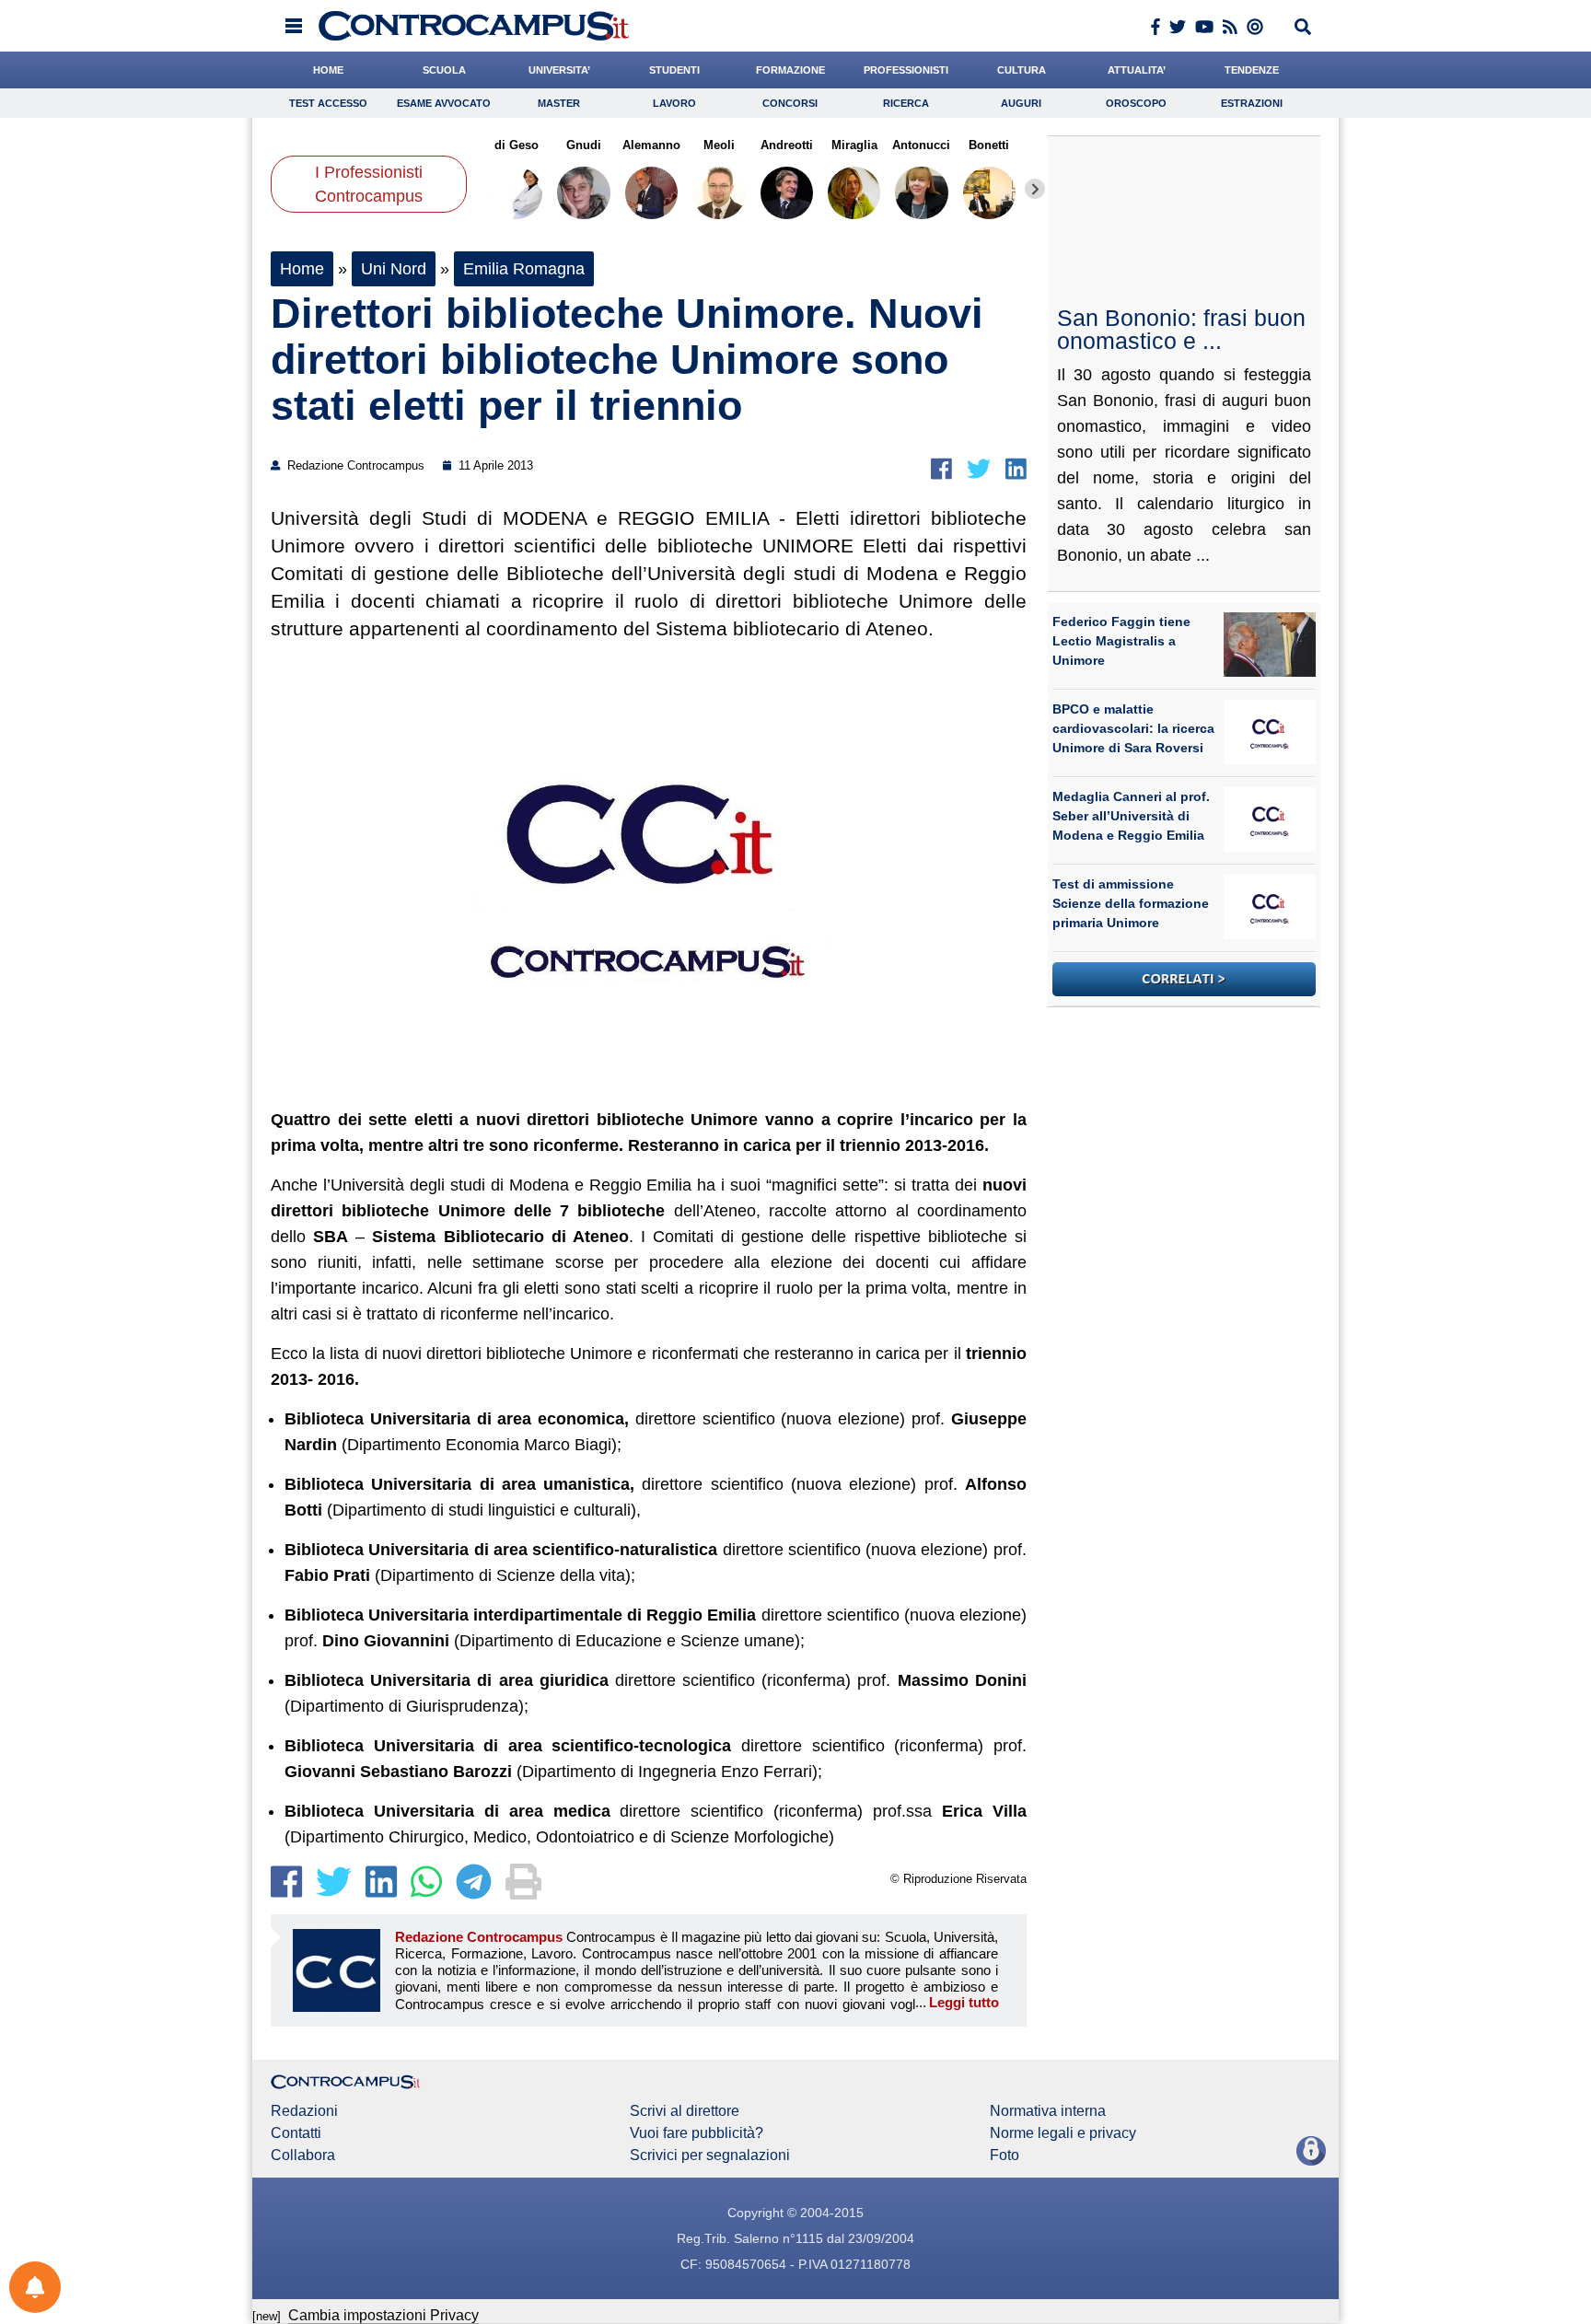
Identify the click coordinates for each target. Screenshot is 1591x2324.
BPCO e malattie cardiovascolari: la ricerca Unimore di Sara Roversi (1133, 728)
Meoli (719, 145)
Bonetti (989, 145)
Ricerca (906, 103)
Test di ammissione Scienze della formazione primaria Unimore (1131, 903)
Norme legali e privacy (1063, 2133)
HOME (328, 70)
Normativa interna (1048, 2111)
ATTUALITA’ (1137, 70)
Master (559, 103)
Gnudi (584, 145)
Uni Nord (394, 269)
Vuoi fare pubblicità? (697, 2133)
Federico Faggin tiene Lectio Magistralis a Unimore (1121, 641)
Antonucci (921, 145)
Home (302, 269)
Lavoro (674, 103)
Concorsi (790, 103)
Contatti (296, 2133)
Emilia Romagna (524, 269)
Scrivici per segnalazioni (710, 2156)
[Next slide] (1035, 189)
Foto (1005, 2156)
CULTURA (1022, 70)
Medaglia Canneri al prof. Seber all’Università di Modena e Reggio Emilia (1131, 816)
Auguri (1021, 103)
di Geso (517, 145)
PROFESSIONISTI (906, 70)
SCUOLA (444, 70)
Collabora (303, 2156)
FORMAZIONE (790, 70)
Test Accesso (328, 103)
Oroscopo (1136, 103)
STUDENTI (674, 70)
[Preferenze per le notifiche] (35, 2287)
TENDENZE (1252, 70)
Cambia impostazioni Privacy (383, 2315)
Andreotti (787, 145)
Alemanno (651, 145)
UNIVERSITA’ (559, 70)
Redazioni (304, 2111)
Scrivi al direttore (685, 2111)
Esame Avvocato (444, 103)
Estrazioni (1252, 103)
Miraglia (854, 145)
